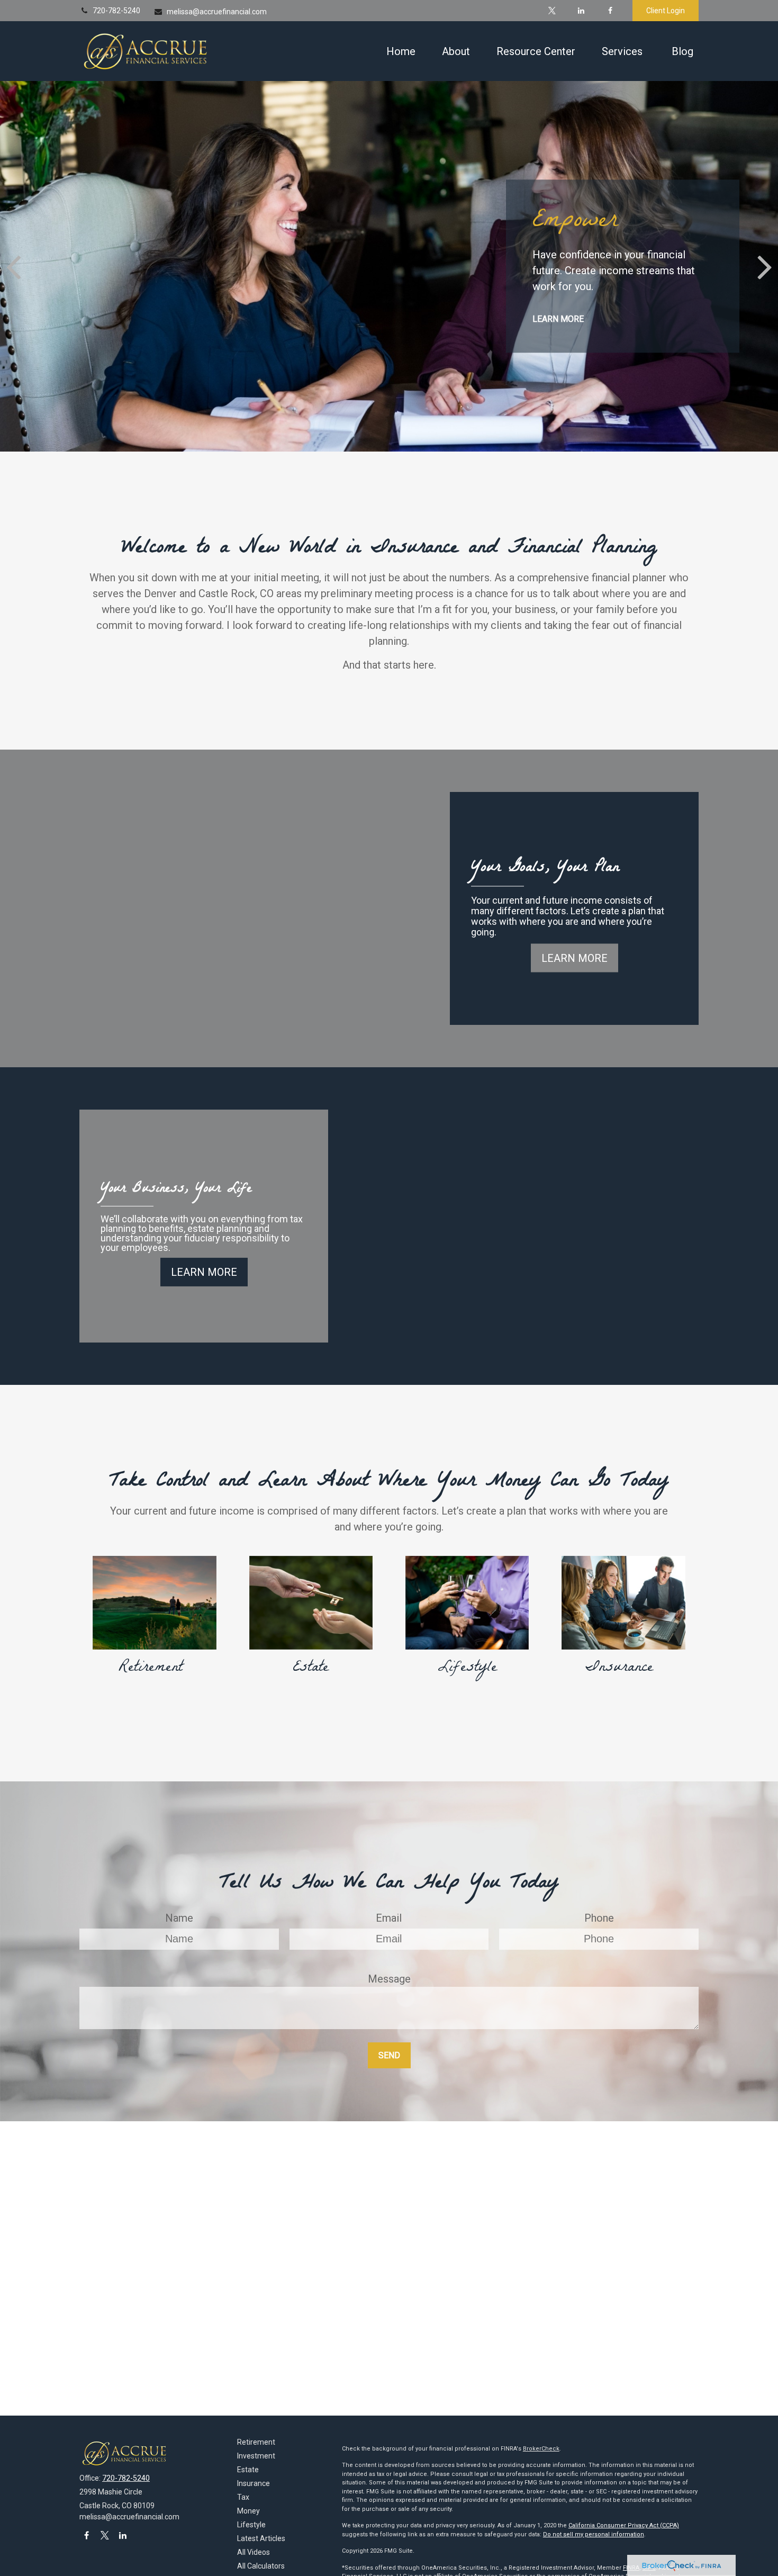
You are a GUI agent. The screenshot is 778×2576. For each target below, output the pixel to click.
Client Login (666, 11)
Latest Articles (261, 2538)
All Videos (254, 2552)
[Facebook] (610, 11)
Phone (599, 1918)
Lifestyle (251, 2525)
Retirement (256, 2442)
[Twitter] (552, 11)
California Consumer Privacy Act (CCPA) (624, 2525)
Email (389, 1918)
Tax (243, 2497)
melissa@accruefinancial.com (217, 12)
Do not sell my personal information (594, 2534)
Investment (256, 2456)
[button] (401, 51)
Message (389, 1979)
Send (389, 2055)
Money (248, 2511)
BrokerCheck (541, 2449)
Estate (248, 2470)
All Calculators (261, 2566)
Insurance (254, 2483)
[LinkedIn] (581, 11)
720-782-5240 (116, 11)
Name (179, 1918)
